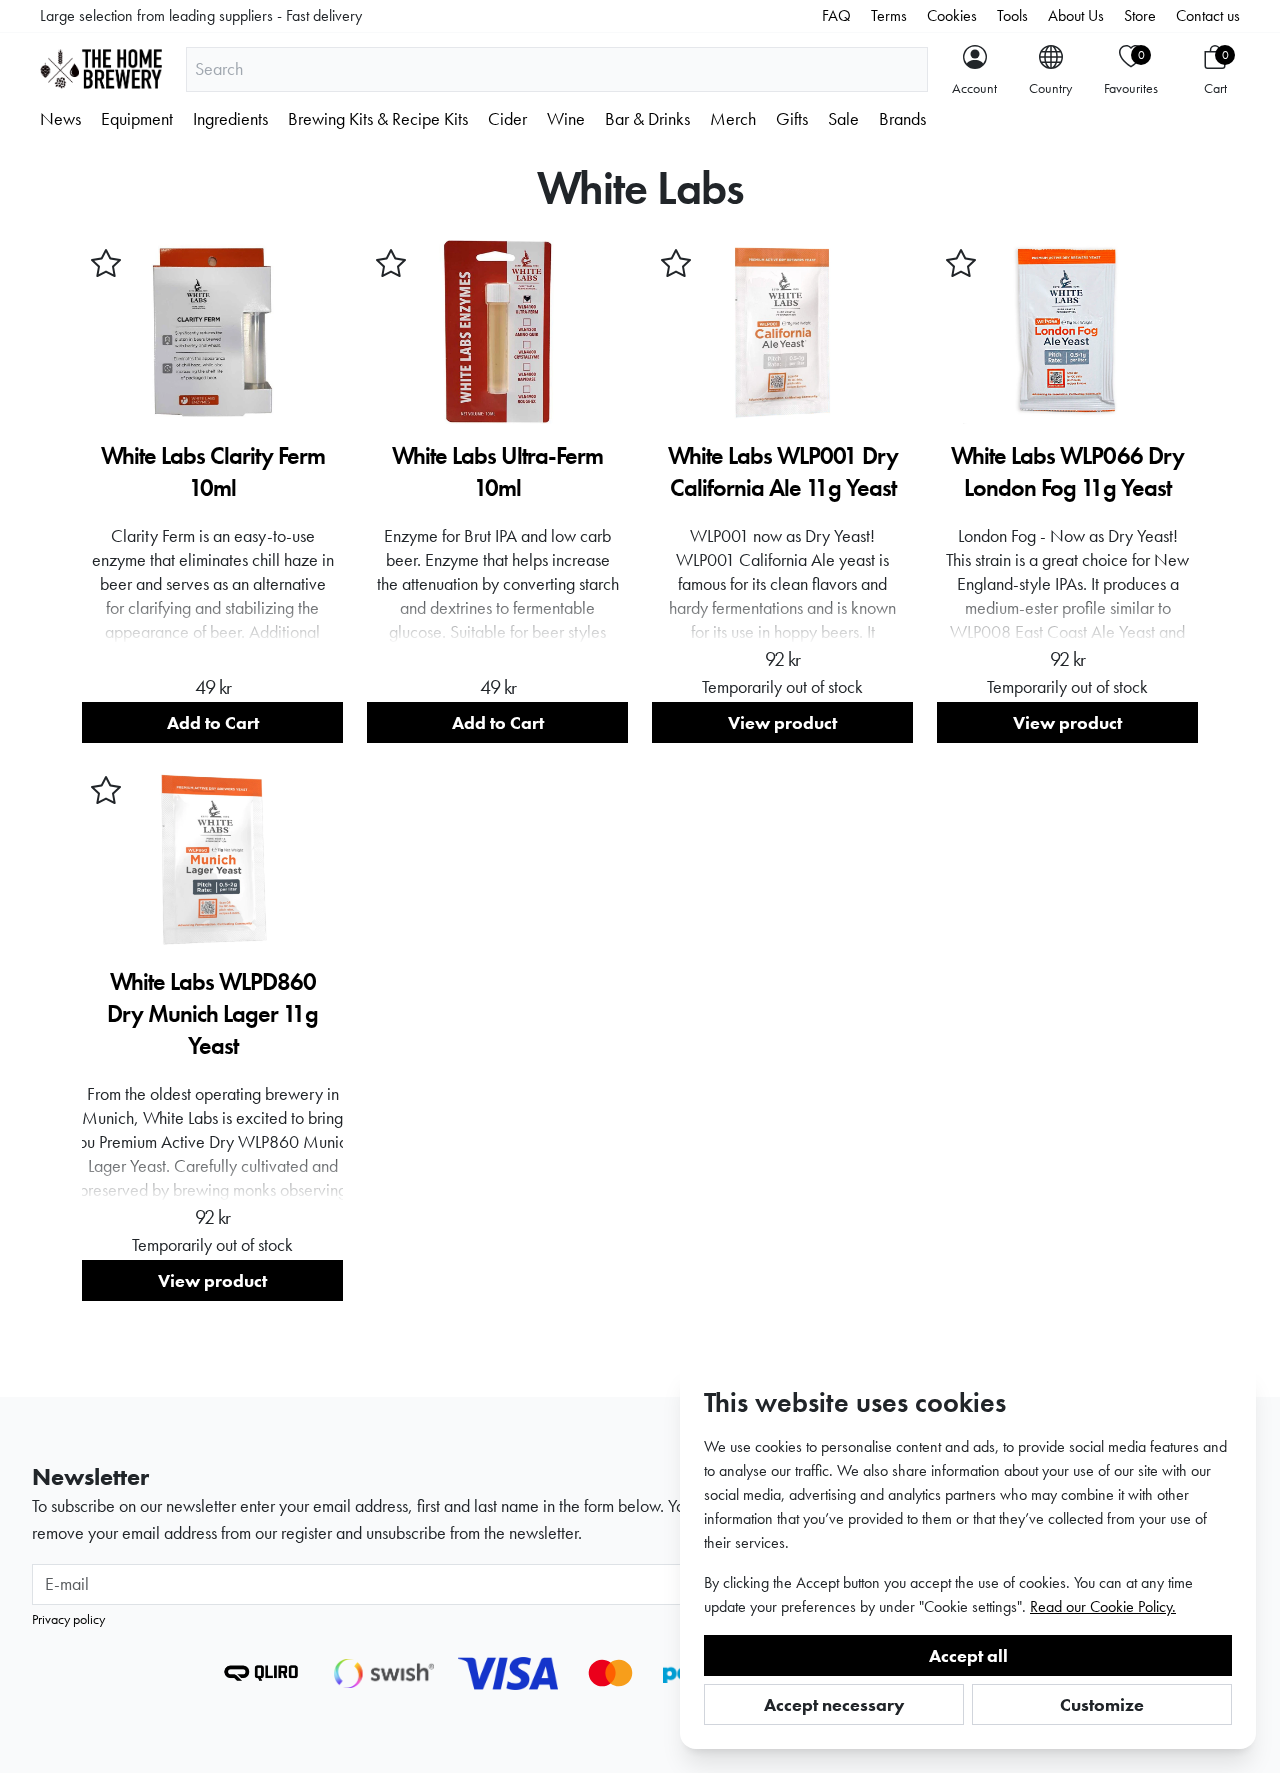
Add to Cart (213, 722)
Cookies (952, 15)
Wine (566, 119)
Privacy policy (68, 1619)
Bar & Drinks (647, 119)
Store (1140, 15)
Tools (1012, 15)
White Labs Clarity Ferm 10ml (213, 471)
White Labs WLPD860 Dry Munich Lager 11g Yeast (212, 1013)
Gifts (792, 119)
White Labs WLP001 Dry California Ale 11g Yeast (783, 471)
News (60, 119)
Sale (843, 119)
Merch (733, 119)
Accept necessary (834, 1704)
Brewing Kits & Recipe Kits (378, 119)
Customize (1102, 1704)
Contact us (1208, 15)
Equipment (137, 119)
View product (782, 722)
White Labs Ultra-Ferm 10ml (497, 471)
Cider (507, 119)
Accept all (968, 1655)
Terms (889, 15)
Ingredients (230, 119)
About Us (1076, 15)
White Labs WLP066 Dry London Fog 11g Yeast (1067, 471)
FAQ (836, 15)
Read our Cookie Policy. (1103, 1606)
